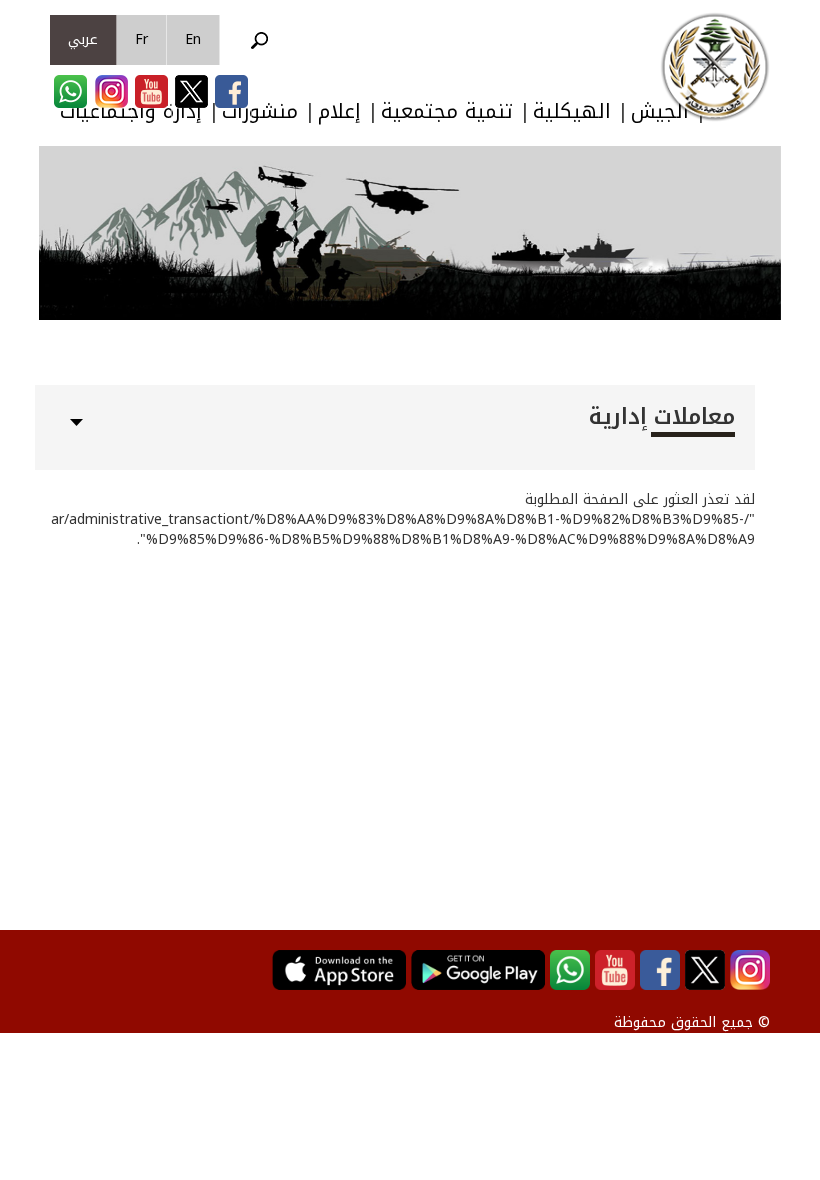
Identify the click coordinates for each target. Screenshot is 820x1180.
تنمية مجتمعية (447, 111)
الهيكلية (572, 111)
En (193, 39)
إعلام (339, 111)
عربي (83, 39)
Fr (141, 39)
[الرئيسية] (715, 67)
